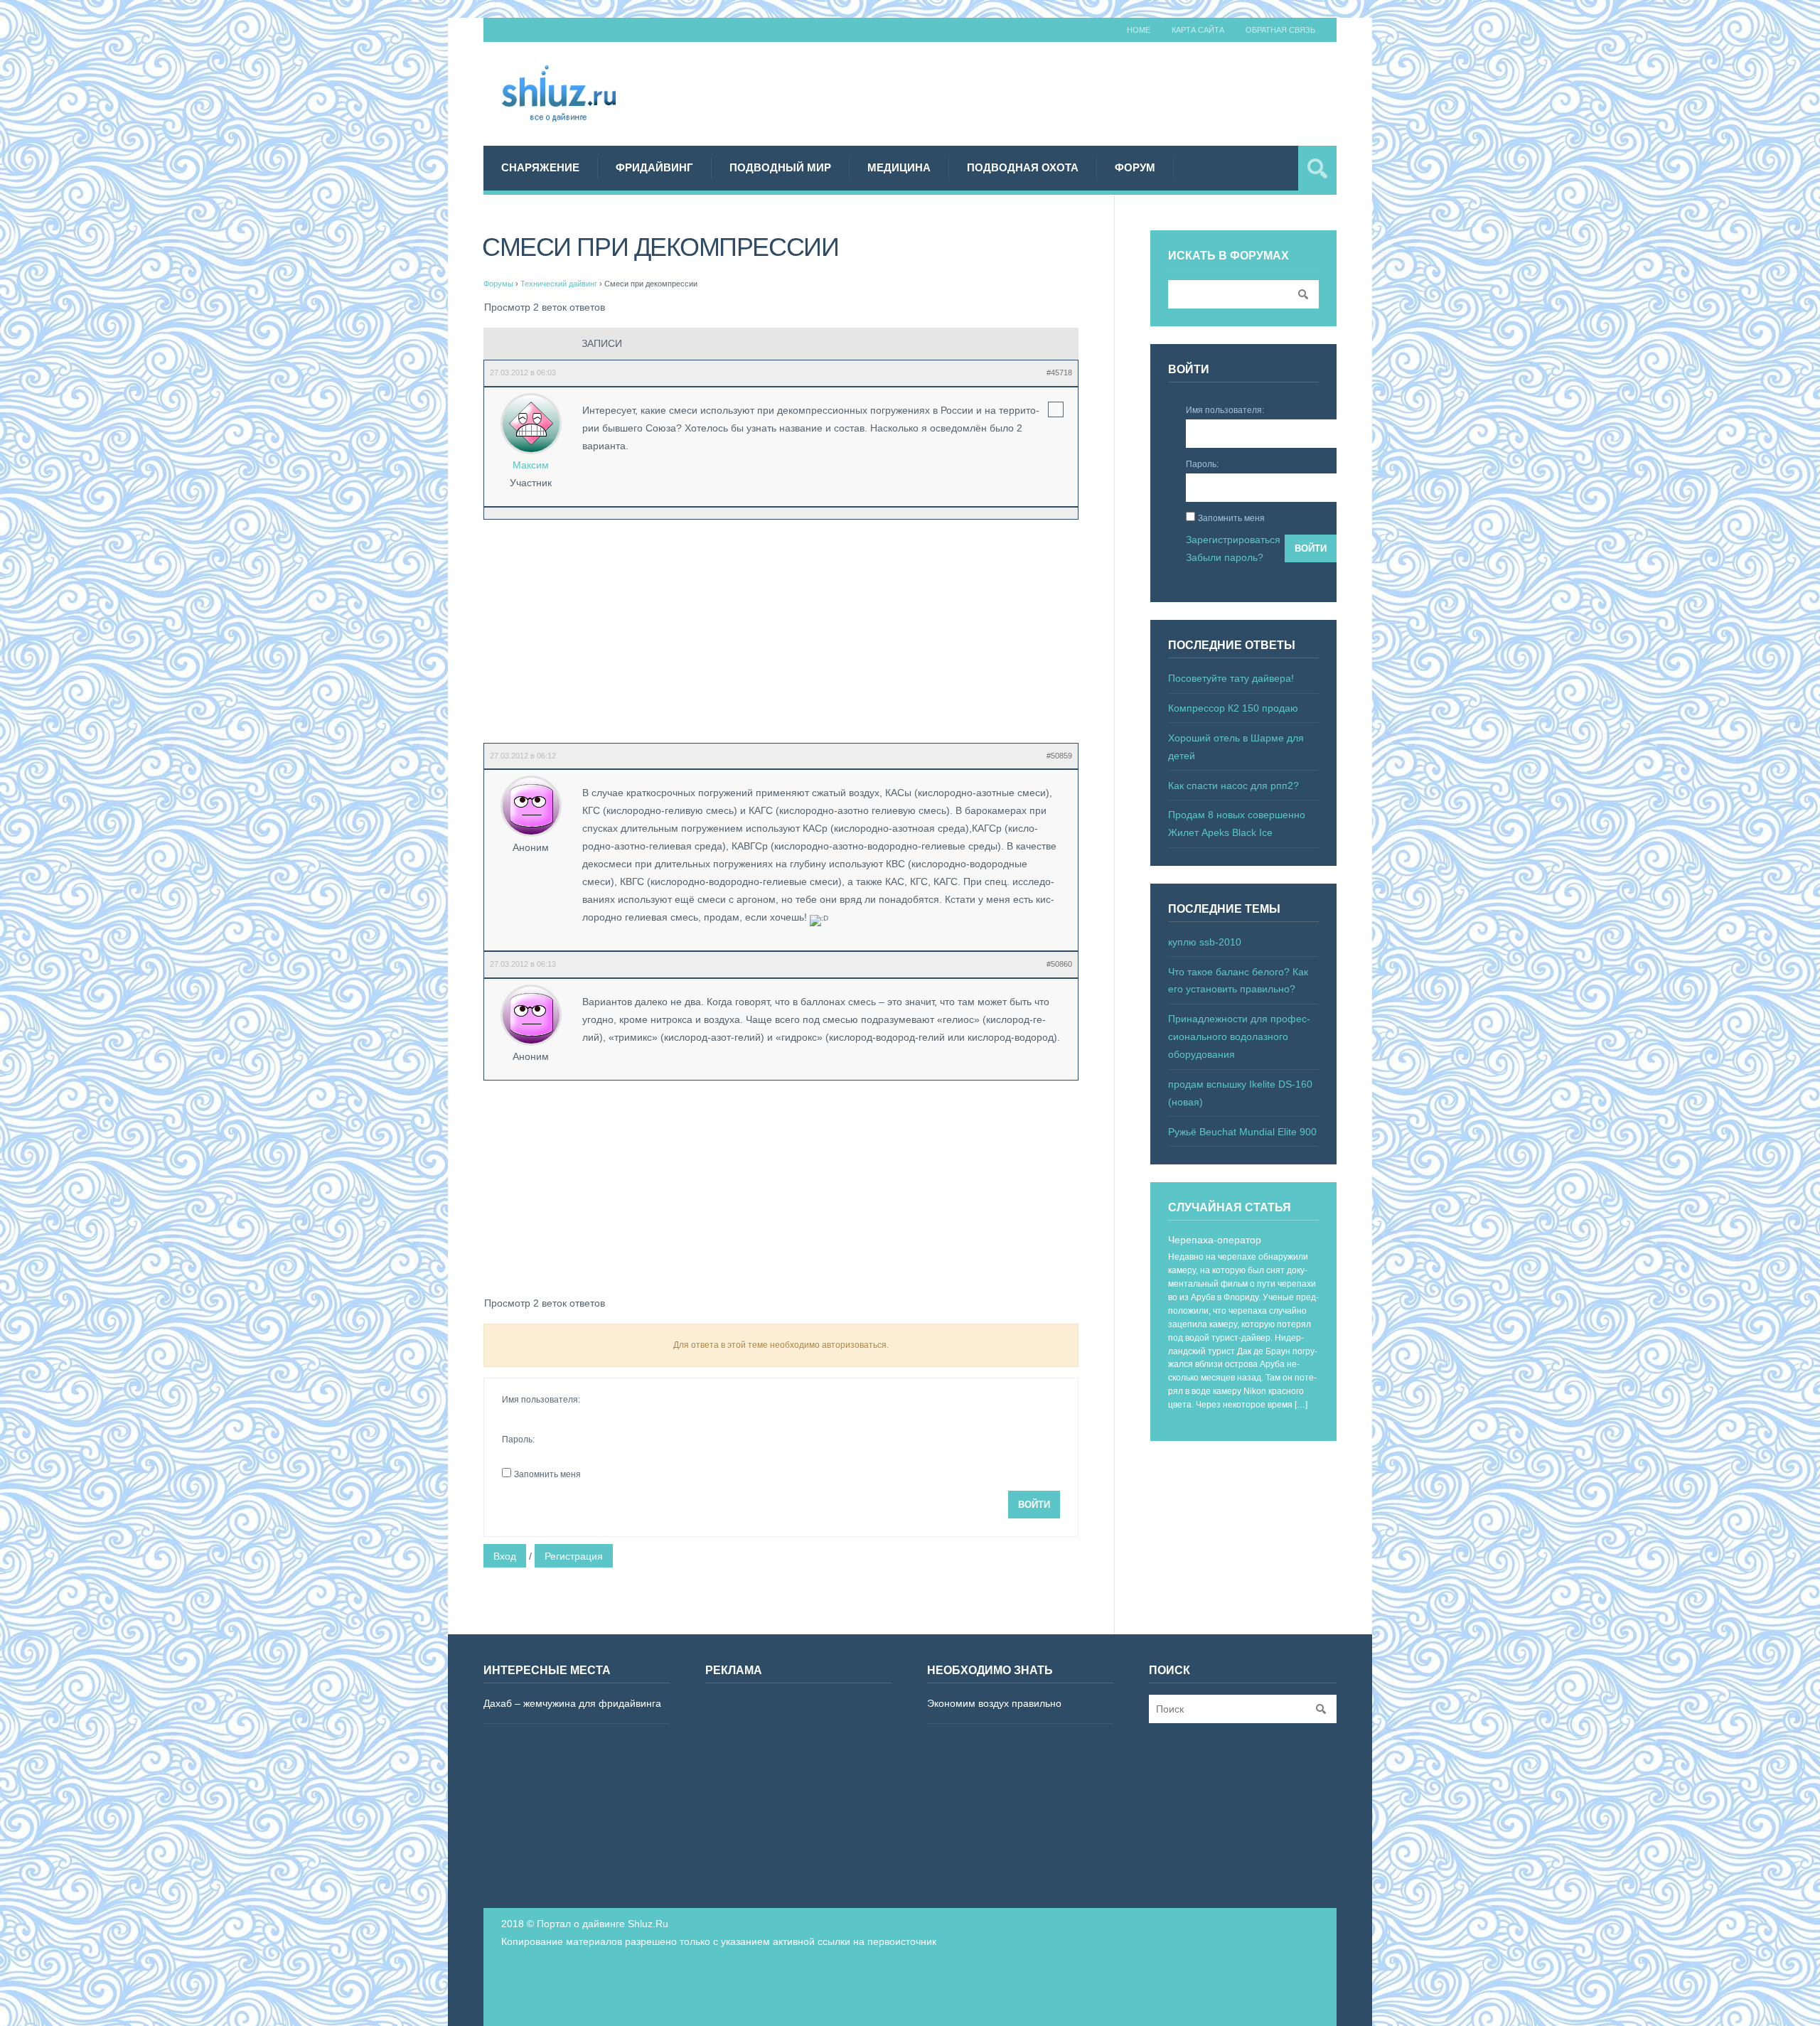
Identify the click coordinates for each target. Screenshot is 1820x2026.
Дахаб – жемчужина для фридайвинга (572, 1703)
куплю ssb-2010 (1205, 942)
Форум (1135, 167)
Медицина (899, 167)
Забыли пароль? (1225, 557)
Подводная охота (1023, 167)
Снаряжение (540, 167)
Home (1139, 30)
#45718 (1059, 372)
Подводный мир (780, 167)
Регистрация (574, 1556)
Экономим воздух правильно (994, 1703)
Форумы (498, 284)
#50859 (1059, 756)
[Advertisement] (1078, 92)
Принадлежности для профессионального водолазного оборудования (1239, 1036)
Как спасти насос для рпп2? (1233, 786)
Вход (505, 1556)
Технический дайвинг (559, 284)
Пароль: (518, 1440)
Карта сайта (1198, 30)
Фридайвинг (654, 167)
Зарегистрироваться (1233, 540)
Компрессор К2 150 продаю (1233, 708)
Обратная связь (1280, 30)
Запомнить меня (547, 1474)
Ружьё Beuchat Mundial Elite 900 (1242, 1132)
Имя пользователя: (541, 1400)
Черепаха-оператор (1215, 1240)
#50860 (1059, 964)
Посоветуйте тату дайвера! (1231, 678)
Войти (1034, 1505)
